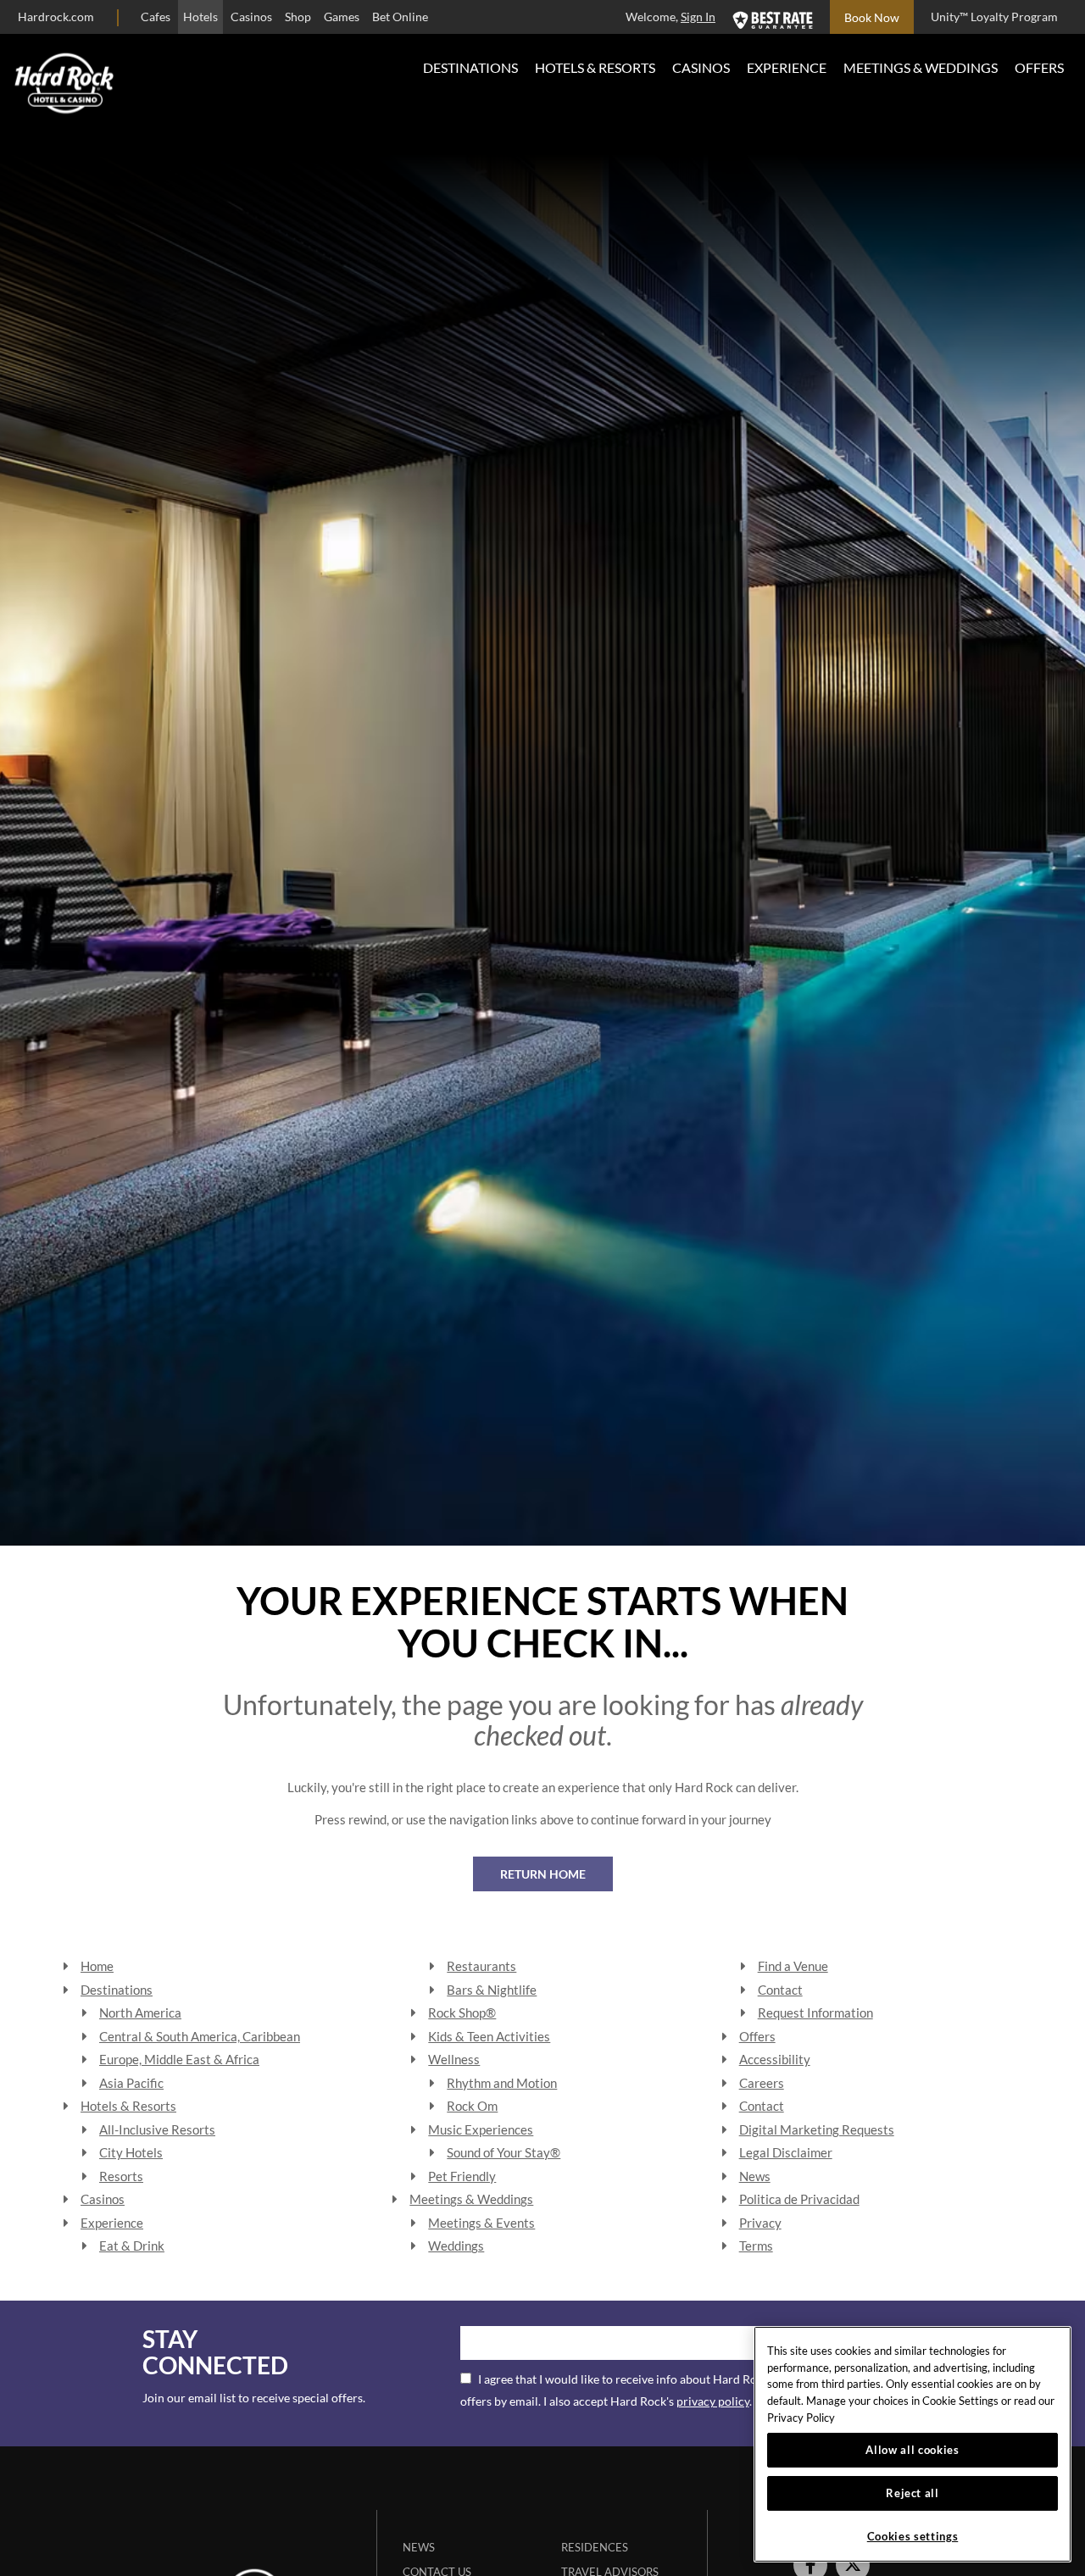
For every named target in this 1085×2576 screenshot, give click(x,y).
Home (97, 1966)
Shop (298, 17)
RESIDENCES (595, 2547)
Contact (780, 1990)
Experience (787, 67)
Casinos (251, 17)
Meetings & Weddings (921, 67)
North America (140, 2012)
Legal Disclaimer (786, 2152)
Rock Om (472, 2106)
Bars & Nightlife (492, 1990)
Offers (1039, 67)
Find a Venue (793, 1966)
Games (342, 17)
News (755, 2176)
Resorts (121, 2176)
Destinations (470, 67)
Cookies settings (913, 2536)
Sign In (698, 17)
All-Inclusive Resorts (157, 2129)
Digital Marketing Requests (817, 2129)
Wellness (454, 2059)
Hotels (200, 17)
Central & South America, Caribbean (200, 2036)
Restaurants (481, 1966)
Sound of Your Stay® (504, 2152)
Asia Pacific (131, 2083)
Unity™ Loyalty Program (994, 17)
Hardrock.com (56, 17)
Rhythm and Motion (502, 2083)
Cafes (156, 17)
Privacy (760, 2223)
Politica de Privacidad (799, 2199)
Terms (756, 2246)
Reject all (913, 2493)
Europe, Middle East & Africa (179, 2059)
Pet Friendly (462, 2176)
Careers (762, 2083)
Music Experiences (481, 2129)
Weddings (456, 2246)
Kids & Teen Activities (489, 2036)
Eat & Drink (132, 2246)
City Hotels (131, 2152)
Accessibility (775, 2059)
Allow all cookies (912, 2450)
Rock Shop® (462, 2012)
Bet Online (400, 17)
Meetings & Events (481, 2223)
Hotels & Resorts (595, 67)
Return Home (543, 1874)
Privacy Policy (801, 2418)
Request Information (815, 2012)
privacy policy (713, 2401)
